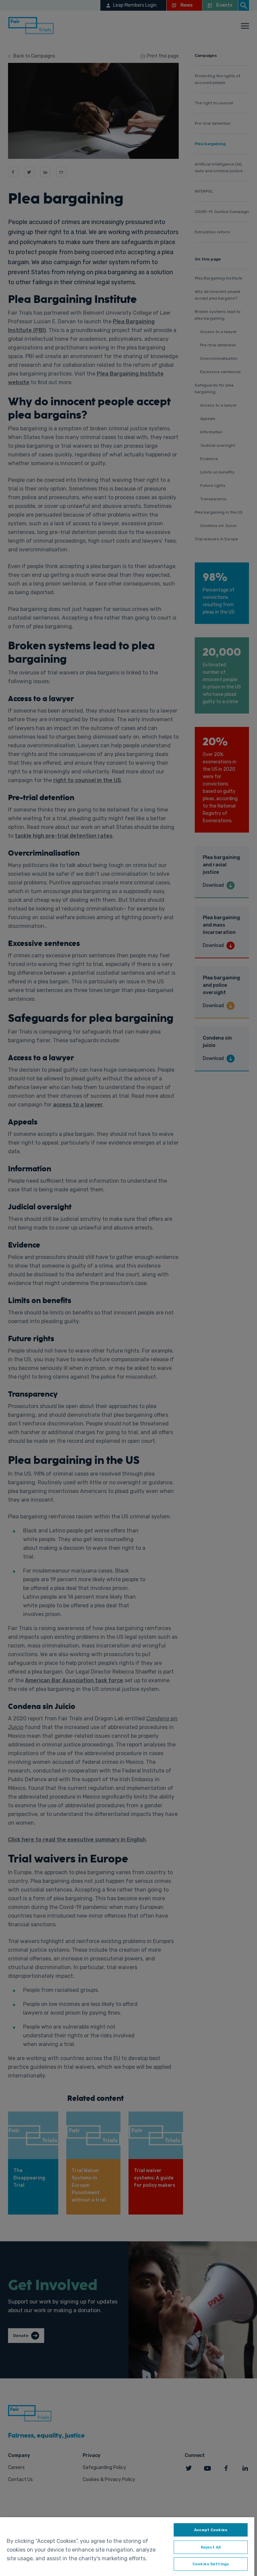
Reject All (211, 2547)
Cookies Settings (211, 2564)
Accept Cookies (211, 2530)
